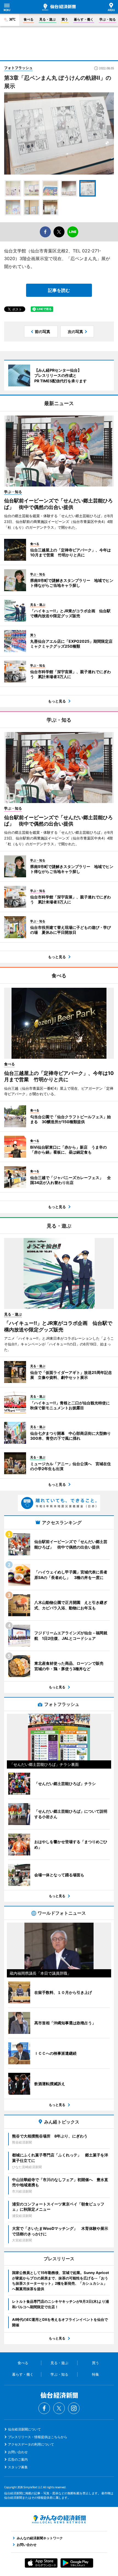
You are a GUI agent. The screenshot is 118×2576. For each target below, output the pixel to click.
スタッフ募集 (18, 2467)
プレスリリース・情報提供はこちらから (38, 2437)
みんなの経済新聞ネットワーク (59, 2519)
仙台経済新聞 (59, 7)
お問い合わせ (18, 2452)
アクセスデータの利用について (31, 2444)
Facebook (44, 2408)
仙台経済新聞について (24, 2429)
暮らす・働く (84, 19)
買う (65, 19)
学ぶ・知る (108, 19)
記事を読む (59, 290)
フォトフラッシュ (18, 68)
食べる (29, 19)
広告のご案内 (18, 2459)
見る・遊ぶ (47, 19)
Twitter (59, 2408)
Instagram (74, 2408)
